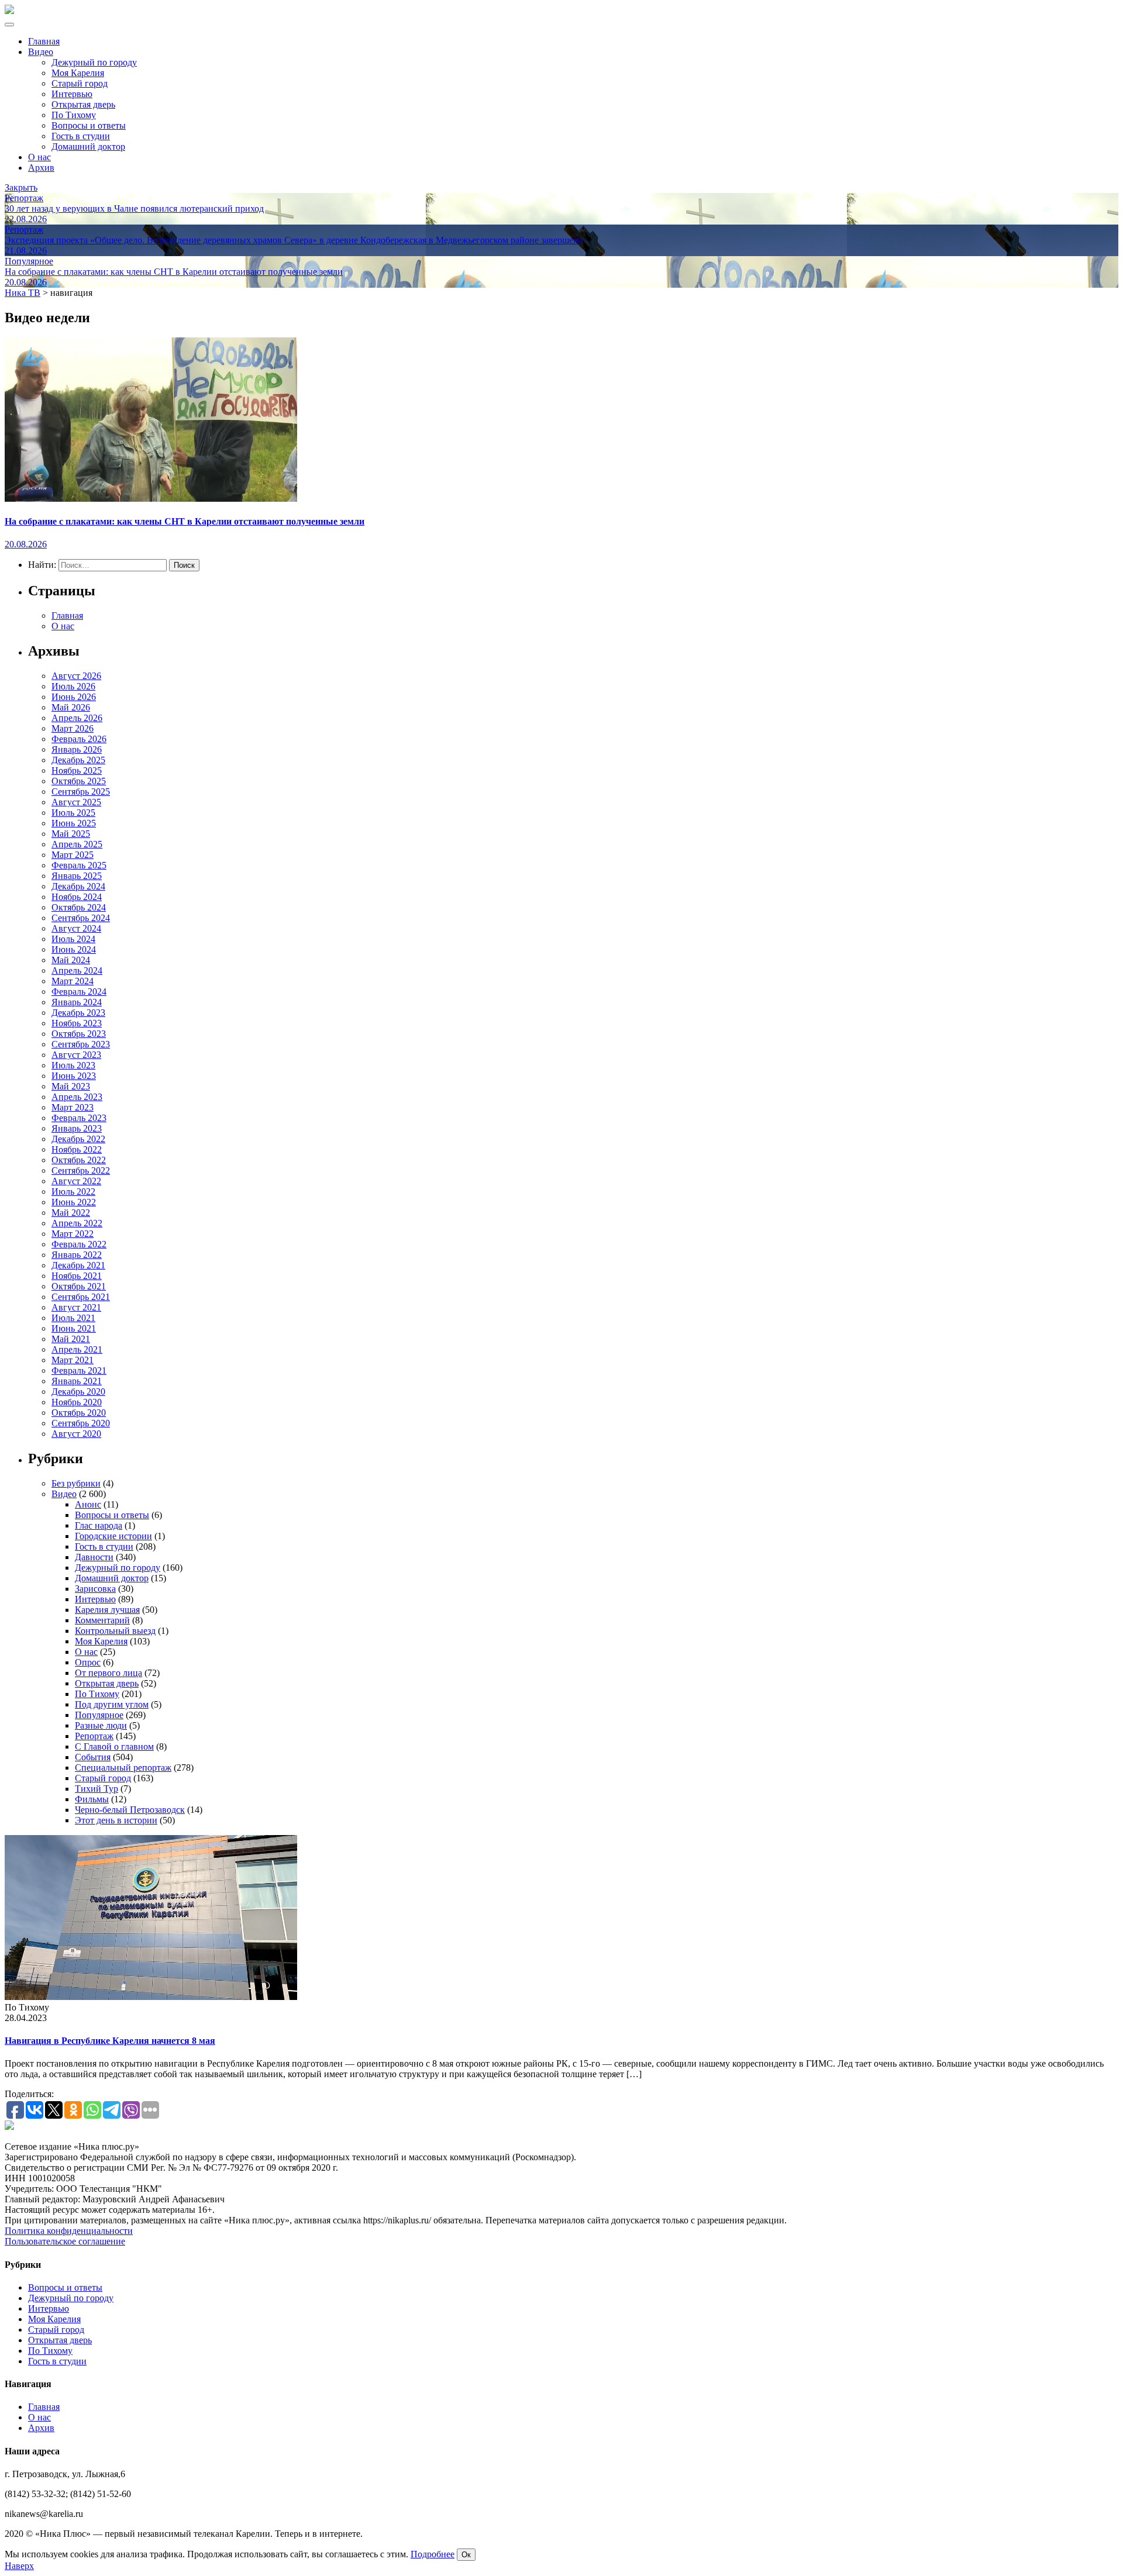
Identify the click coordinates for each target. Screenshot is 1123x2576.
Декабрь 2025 (78, 760)
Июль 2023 (73, 1065)
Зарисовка (95, 1589)
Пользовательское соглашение (65, 2241)
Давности (94, 1557)
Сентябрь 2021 (81, 1297)
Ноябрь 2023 (77, 1023)
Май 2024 (71, 960)
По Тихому (74, 115)
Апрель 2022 (77, 1223)
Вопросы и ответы (89, 125)
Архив (41, 168)
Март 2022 (73, 1234)
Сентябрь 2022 (81, 1170)
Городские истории (113, 1536)
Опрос (88, 1662)
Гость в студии (81, 136)
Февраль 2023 (79, 1118)
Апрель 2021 (77, 1349)
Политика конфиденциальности (69, 2231)
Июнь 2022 (74, 1202)
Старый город (80, 83)
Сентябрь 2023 (81, 1044)
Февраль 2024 (79, 992)
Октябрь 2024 (79, 907)
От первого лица (108, 1673)
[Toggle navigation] (9, 25)
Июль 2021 (73, 1318)
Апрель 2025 (77, 844)
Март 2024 (73, 981)
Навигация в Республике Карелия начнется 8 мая (110, 2041)
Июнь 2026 (74, 697)
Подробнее (433, 2554)
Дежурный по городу (94, 62)
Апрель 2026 (77, 718)
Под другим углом (112, 1704)
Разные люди (101, 1725)
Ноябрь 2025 (77, 770)
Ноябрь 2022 (77, 1149)
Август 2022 (76, 1181)
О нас (39, 157)
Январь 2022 (77, 1255)
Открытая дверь (83, 104)
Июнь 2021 (74, 1328)
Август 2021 (76, 1307)
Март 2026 (73, 728)
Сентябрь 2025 (81, 792)
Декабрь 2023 (78, 1013)
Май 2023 (71, 1086)
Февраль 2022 (79, 1244)
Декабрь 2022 (78, 1139)
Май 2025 (71, 834)
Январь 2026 (77, 749)
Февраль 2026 (79, 739)
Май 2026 (71, 707)
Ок (466, 2555)
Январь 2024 (77, 1002)
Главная (44, 41)
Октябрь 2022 (79, 1160)
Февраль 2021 (79, 1370)
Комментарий (102, 1620)
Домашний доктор (88, 146)
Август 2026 (76, 676)
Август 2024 (76, 928)
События (93, 1757)
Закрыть (21, 187)
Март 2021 (73, 1360)
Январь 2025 (77, 876)
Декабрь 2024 (78, 886)
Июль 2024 (73, 939)
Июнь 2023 (74, 1076)
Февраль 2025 (79, 865)
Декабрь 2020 (78, 1392)
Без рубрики (76, 1483)
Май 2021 (71, 1339)
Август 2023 (76, 1055)
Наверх (19, 2566)
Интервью (72, 94)
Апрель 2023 (77, 1097)
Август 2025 (76, 802)
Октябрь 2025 (79, 781)
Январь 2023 (77, 1128)
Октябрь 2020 (79, 1413)
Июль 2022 (73, 1192)
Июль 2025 (73, 813)
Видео (41, 52)
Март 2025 (73, 855)
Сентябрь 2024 (81, 918)
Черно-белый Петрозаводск (130, 1810)
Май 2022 (71, 1213)
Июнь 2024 (74, 949)
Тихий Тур (97, 1789)
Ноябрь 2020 (77, 1402)
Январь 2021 (77, 1381)
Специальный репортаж (123, 1768)
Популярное (99, 1715)
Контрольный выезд (115, 1631)
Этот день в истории (116, 1820)
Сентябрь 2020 (81, 1423)
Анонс (88, 1504)
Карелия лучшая (107, 1610)
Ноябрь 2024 (77, 897)
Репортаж (94, 1736)
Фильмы (92, 1799)
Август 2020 (76, 1434)
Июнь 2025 (74, 823)
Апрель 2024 (77, 970)
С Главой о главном (114, 1746)
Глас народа (99, 1525)
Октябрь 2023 (79, 1034)
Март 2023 (73, 1107)
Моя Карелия (78, 73)
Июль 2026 (73, 686)
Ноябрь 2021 (77, 1276)
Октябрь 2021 (79, 1286)
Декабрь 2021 (78, 1265)
